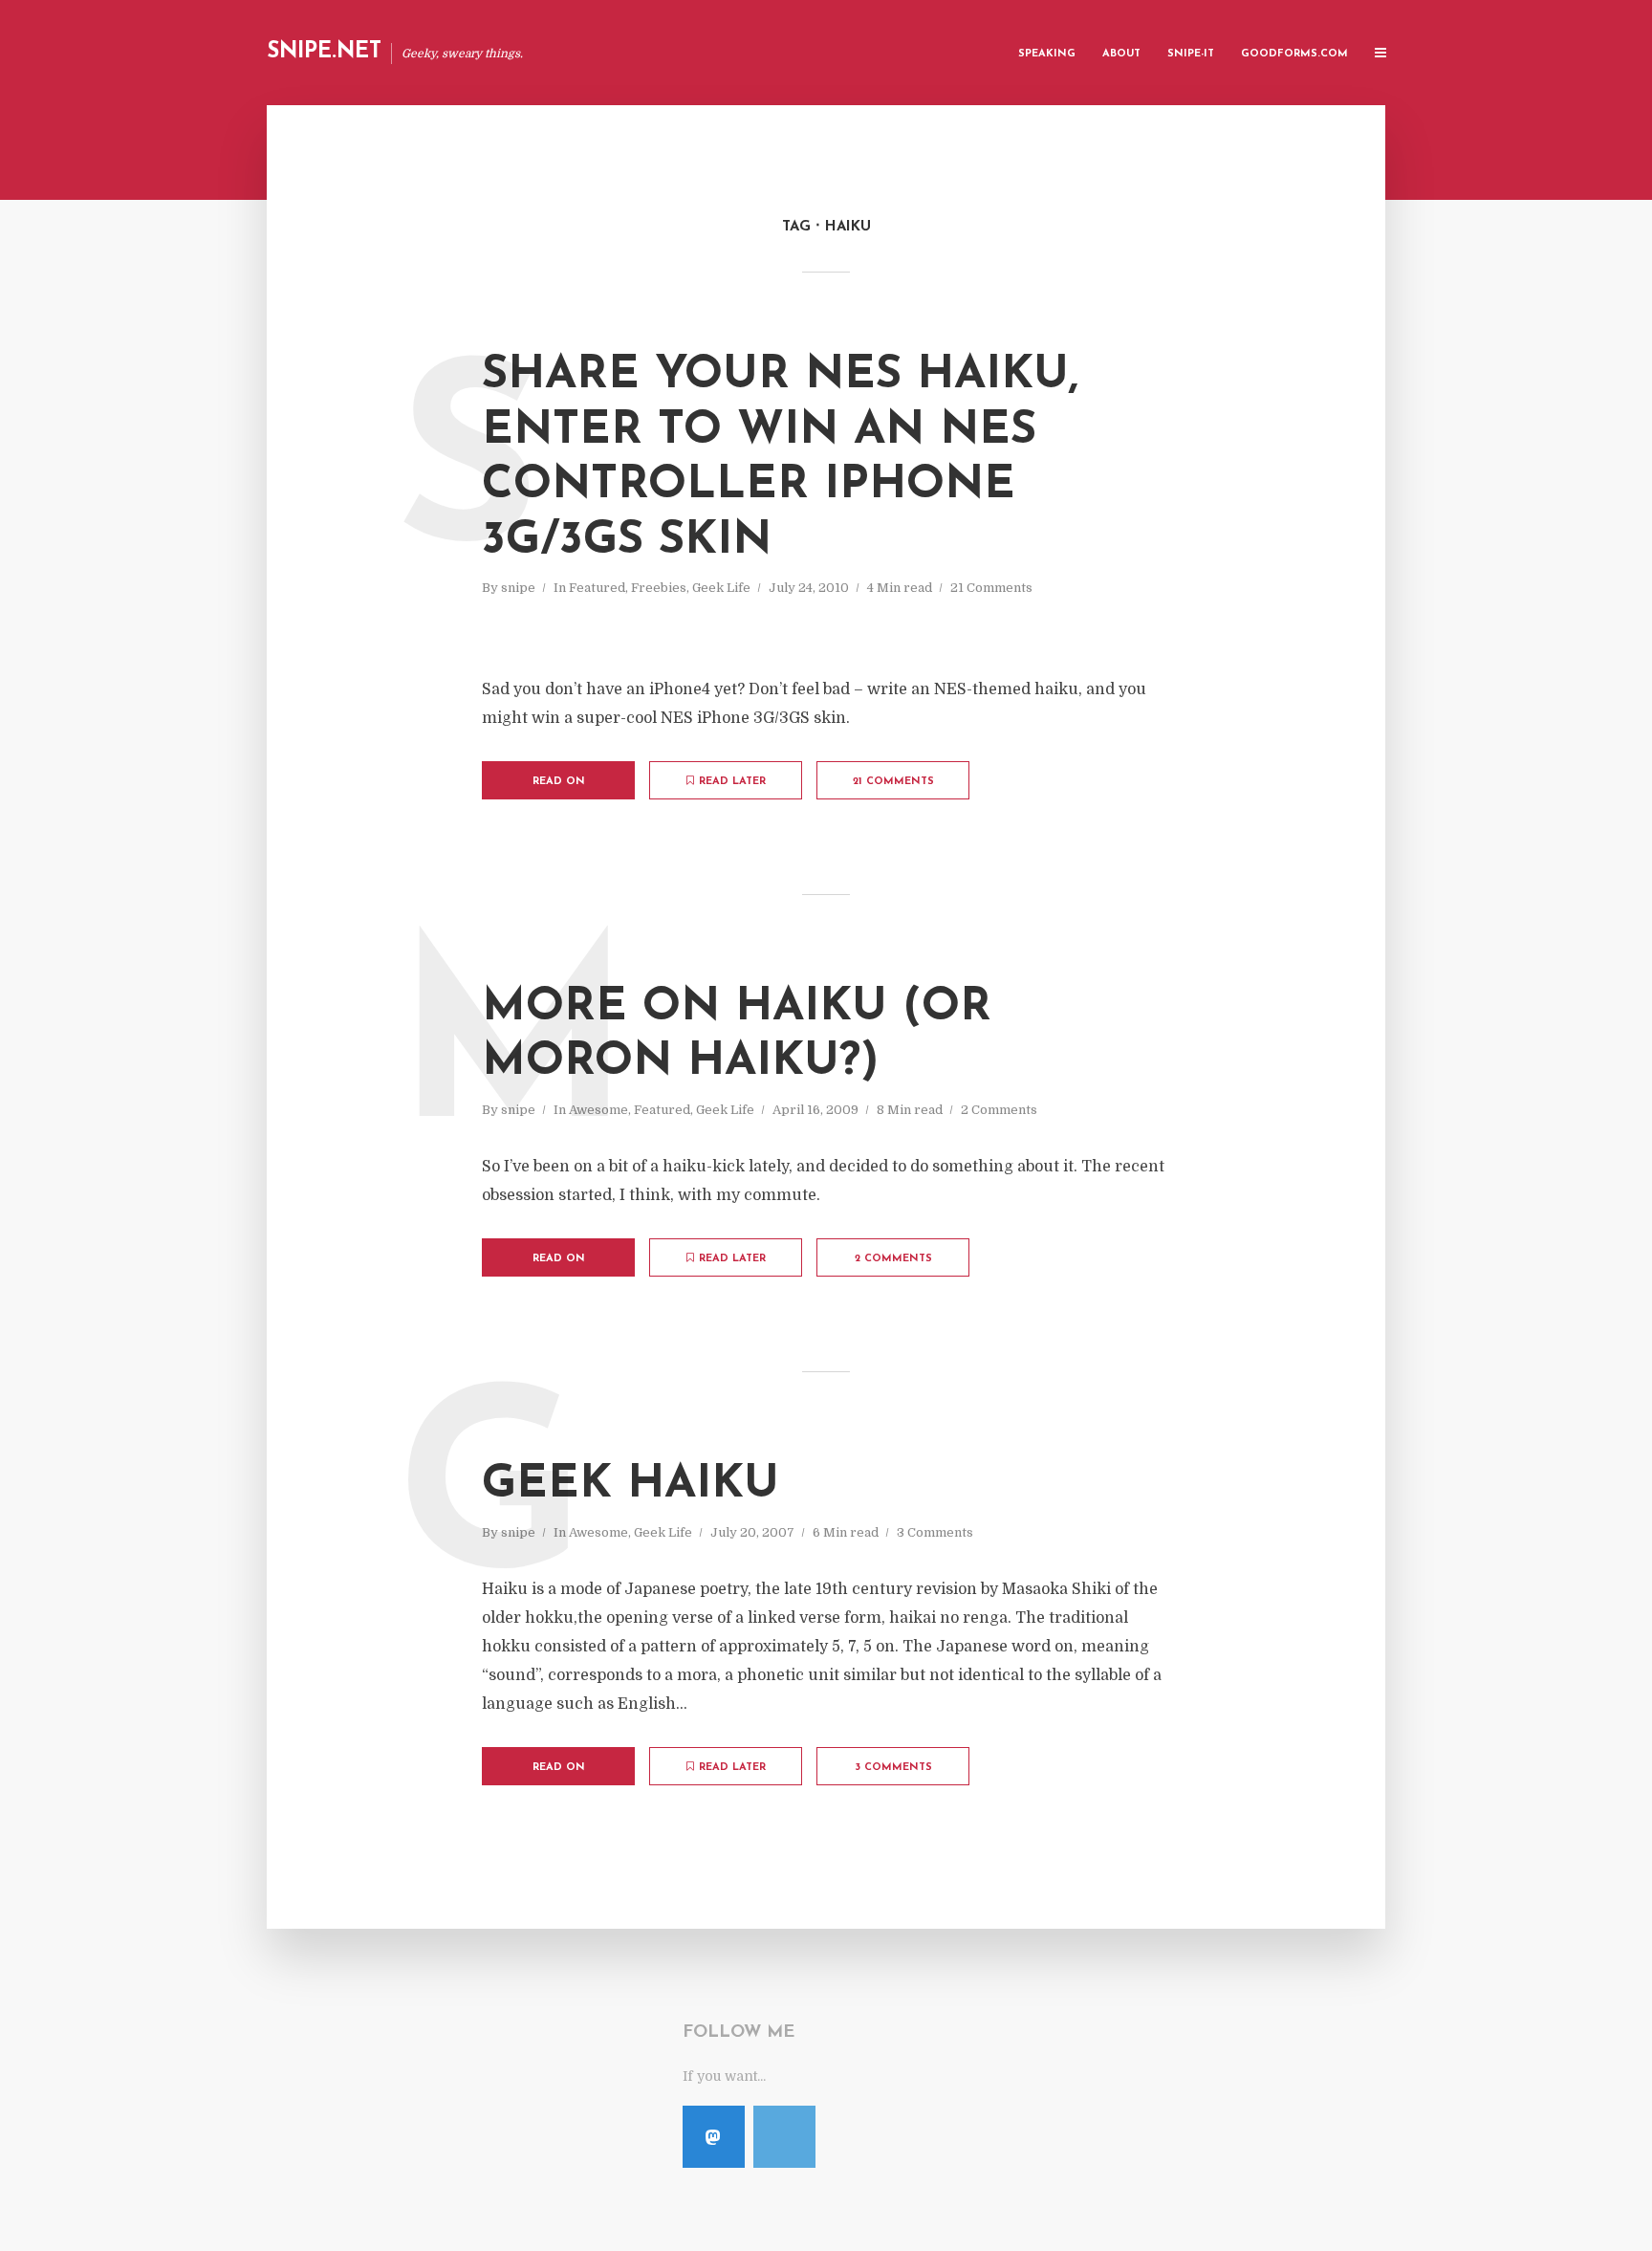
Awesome (598, 1110)
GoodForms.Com (1294, 54)
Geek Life (721, 588)
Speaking (1047, 54)
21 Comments (991, 588)
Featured (597, 588)
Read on (559, 782)
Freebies (659, 588)
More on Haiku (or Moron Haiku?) (737, 1036)
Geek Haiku (630, 1485)
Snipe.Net (324, 52)
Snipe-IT (1191, 54)
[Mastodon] (714, 2137)
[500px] (784, 2137)
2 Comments (999, 1110)
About (1121, 54)
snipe (518, 588)
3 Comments (935, 1532)
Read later (732, 782)
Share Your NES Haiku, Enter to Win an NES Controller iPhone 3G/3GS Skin (780, 459)
